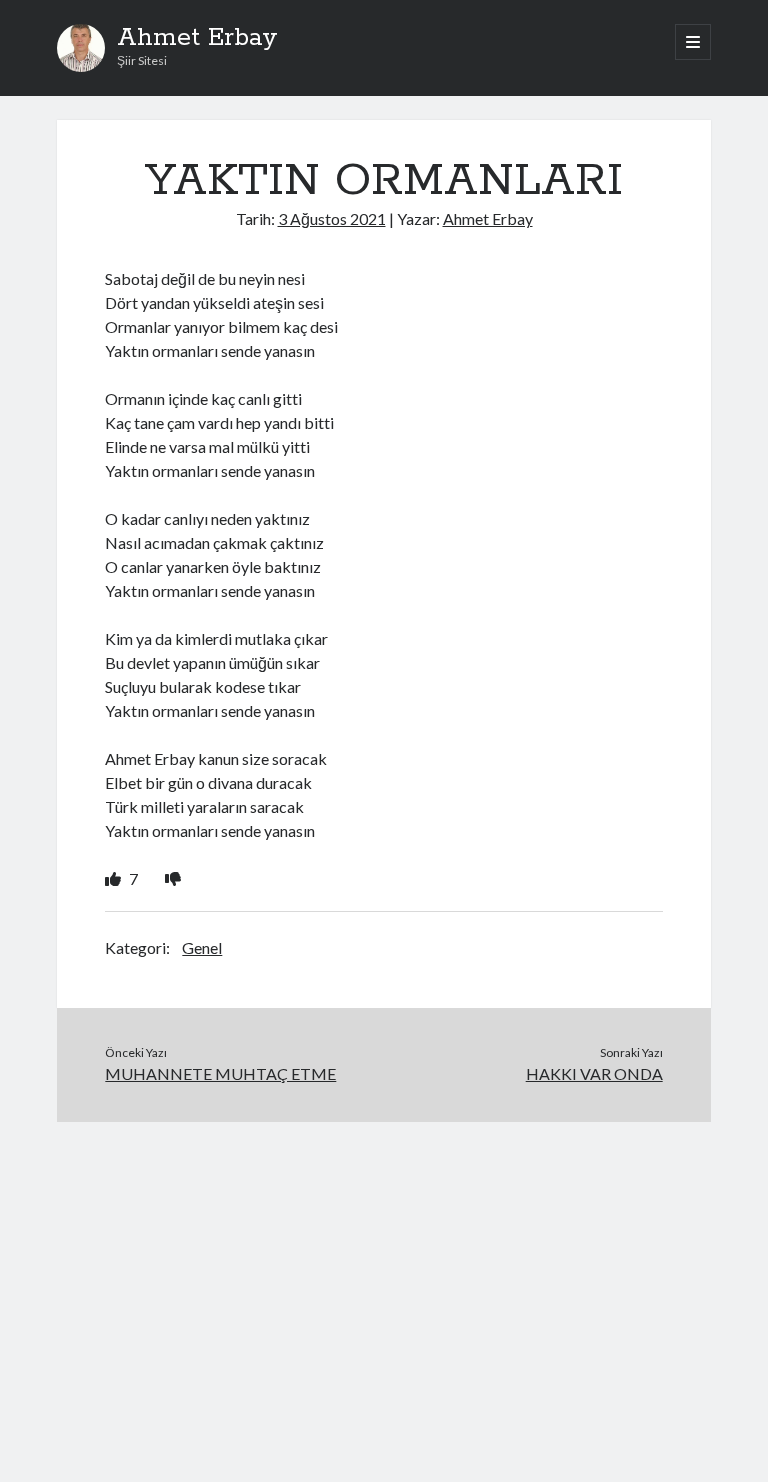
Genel (202, 947)
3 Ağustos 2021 (332, 218)
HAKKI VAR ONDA (594, 1073)
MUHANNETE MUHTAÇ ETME (220, 1073)
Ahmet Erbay (197, 38)
